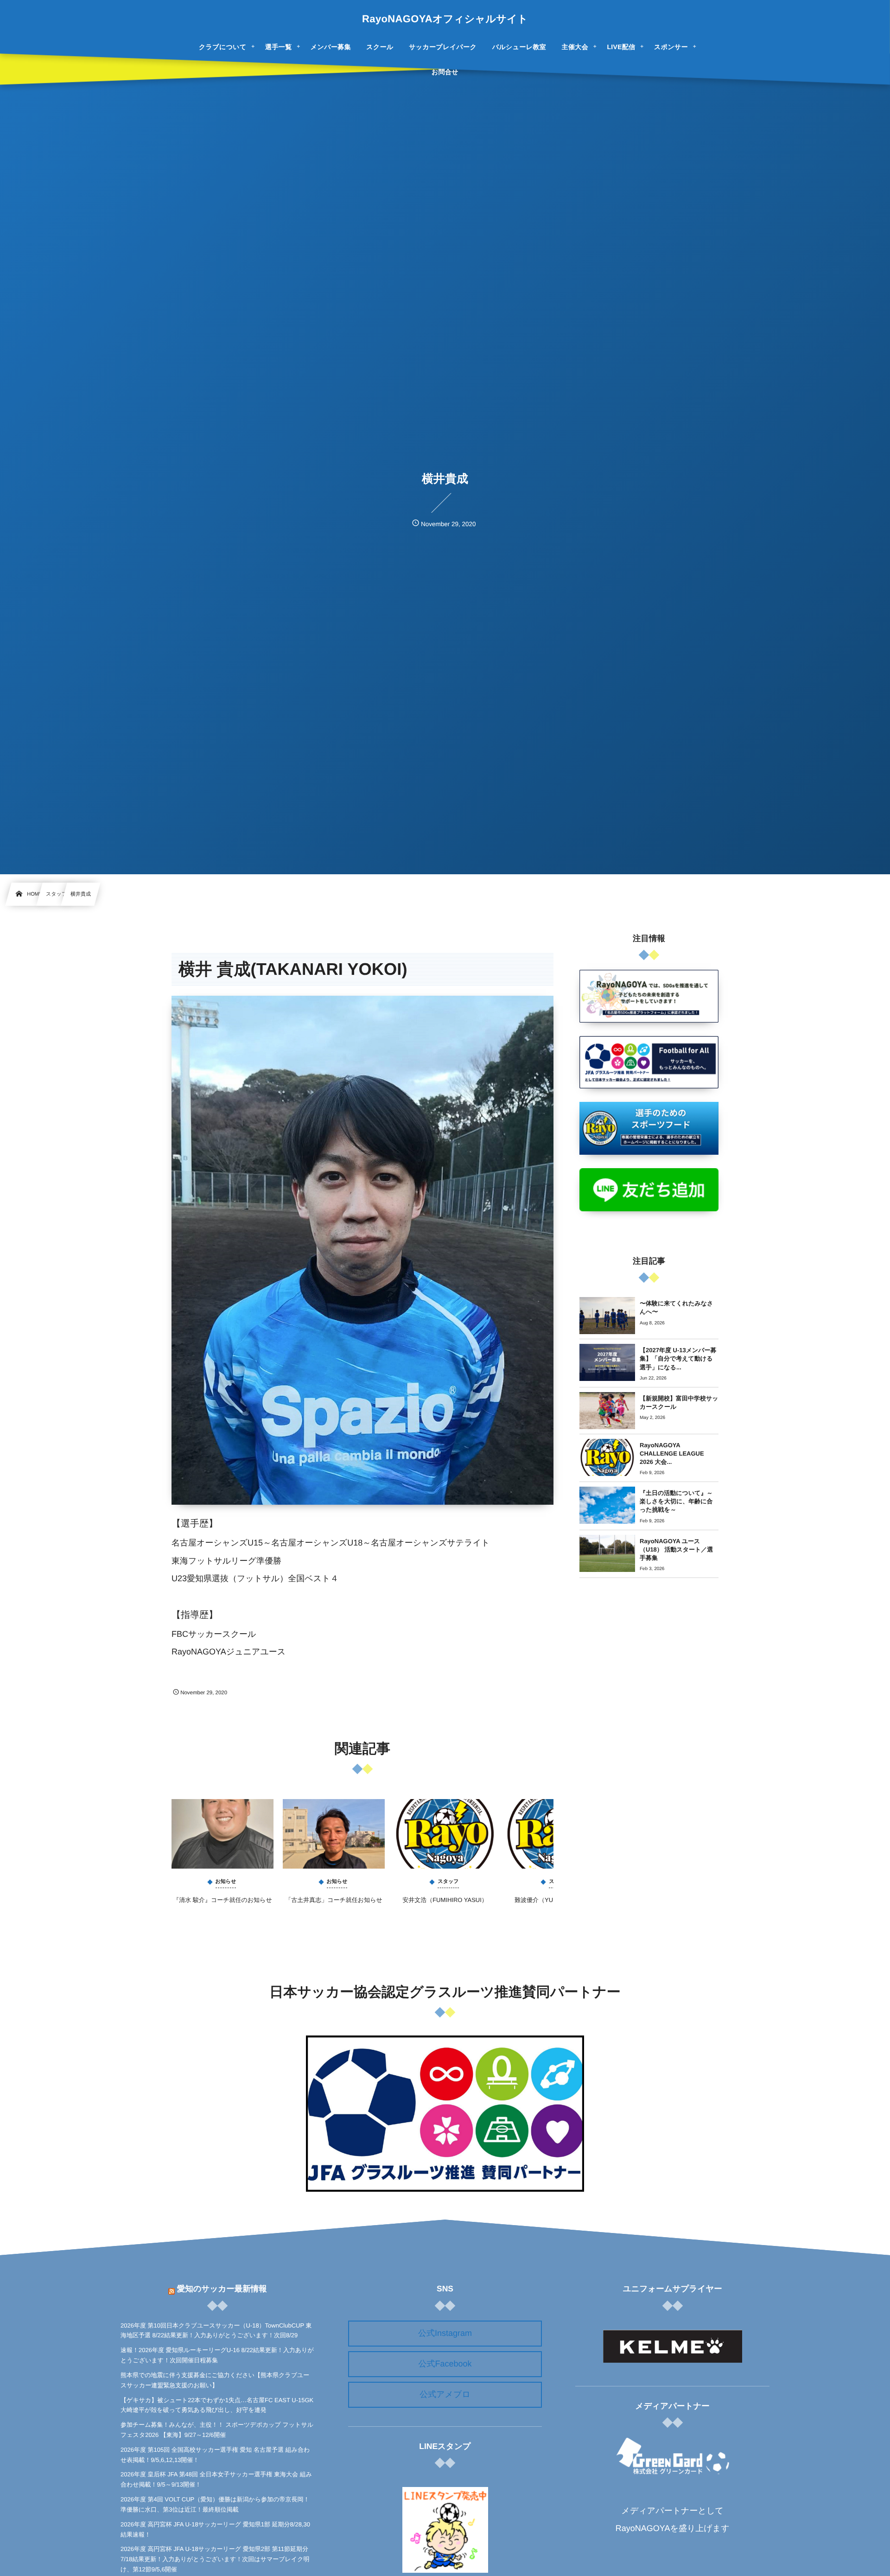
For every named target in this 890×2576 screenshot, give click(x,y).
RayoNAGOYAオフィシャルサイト (445, 19)
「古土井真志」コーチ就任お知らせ (334, 1900)
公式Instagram (445, 2333)
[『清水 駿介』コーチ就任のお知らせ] (222, 1834)
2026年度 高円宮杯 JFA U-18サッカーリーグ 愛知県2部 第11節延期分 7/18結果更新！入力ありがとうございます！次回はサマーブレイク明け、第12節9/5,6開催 (215, 2559)
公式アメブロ (445, 2394)
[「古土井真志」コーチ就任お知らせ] (334, 1834)
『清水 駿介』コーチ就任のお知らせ (222, 1900)
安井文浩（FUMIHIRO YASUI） (445, 1900)
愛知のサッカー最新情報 (222, 2289)
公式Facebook (445, 2364)
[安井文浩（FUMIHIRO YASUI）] (445, 1834)
